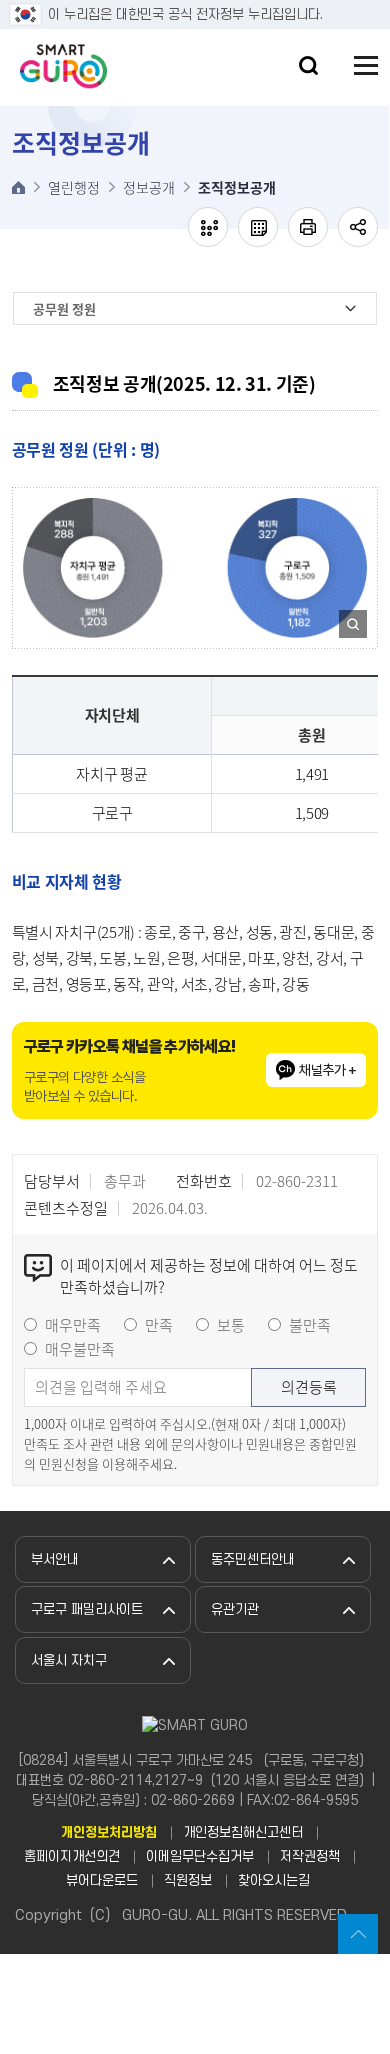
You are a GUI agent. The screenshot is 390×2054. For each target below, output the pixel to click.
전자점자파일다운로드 (258, 227)
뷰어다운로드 (102, 1880)
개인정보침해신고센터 (243, 1832)
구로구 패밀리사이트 (87, 1609)
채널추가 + (327, 1070)
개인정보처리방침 (109, 1832)
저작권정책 (310, 1856)
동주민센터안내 (253, 1559)
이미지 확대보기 (353, 624)
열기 (308, 65)
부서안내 (55, 1559)
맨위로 (358, 1934)
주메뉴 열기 (366, 65)
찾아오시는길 (274, 1880)
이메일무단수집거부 (200, 1856)
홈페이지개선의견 (72, 1856)
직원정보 (188, 1880)
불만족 (310, 1325)
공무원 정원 (64, 308)
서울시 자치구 (69, 1660)
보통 (231, 1325)
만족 (159, 1325)
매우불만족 (80, 1349)
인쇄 (308, 227)
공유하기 (358, 227)
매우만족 (73, 1325)
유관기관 (235, 1609)
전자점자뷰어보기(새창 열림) (208, 227)
